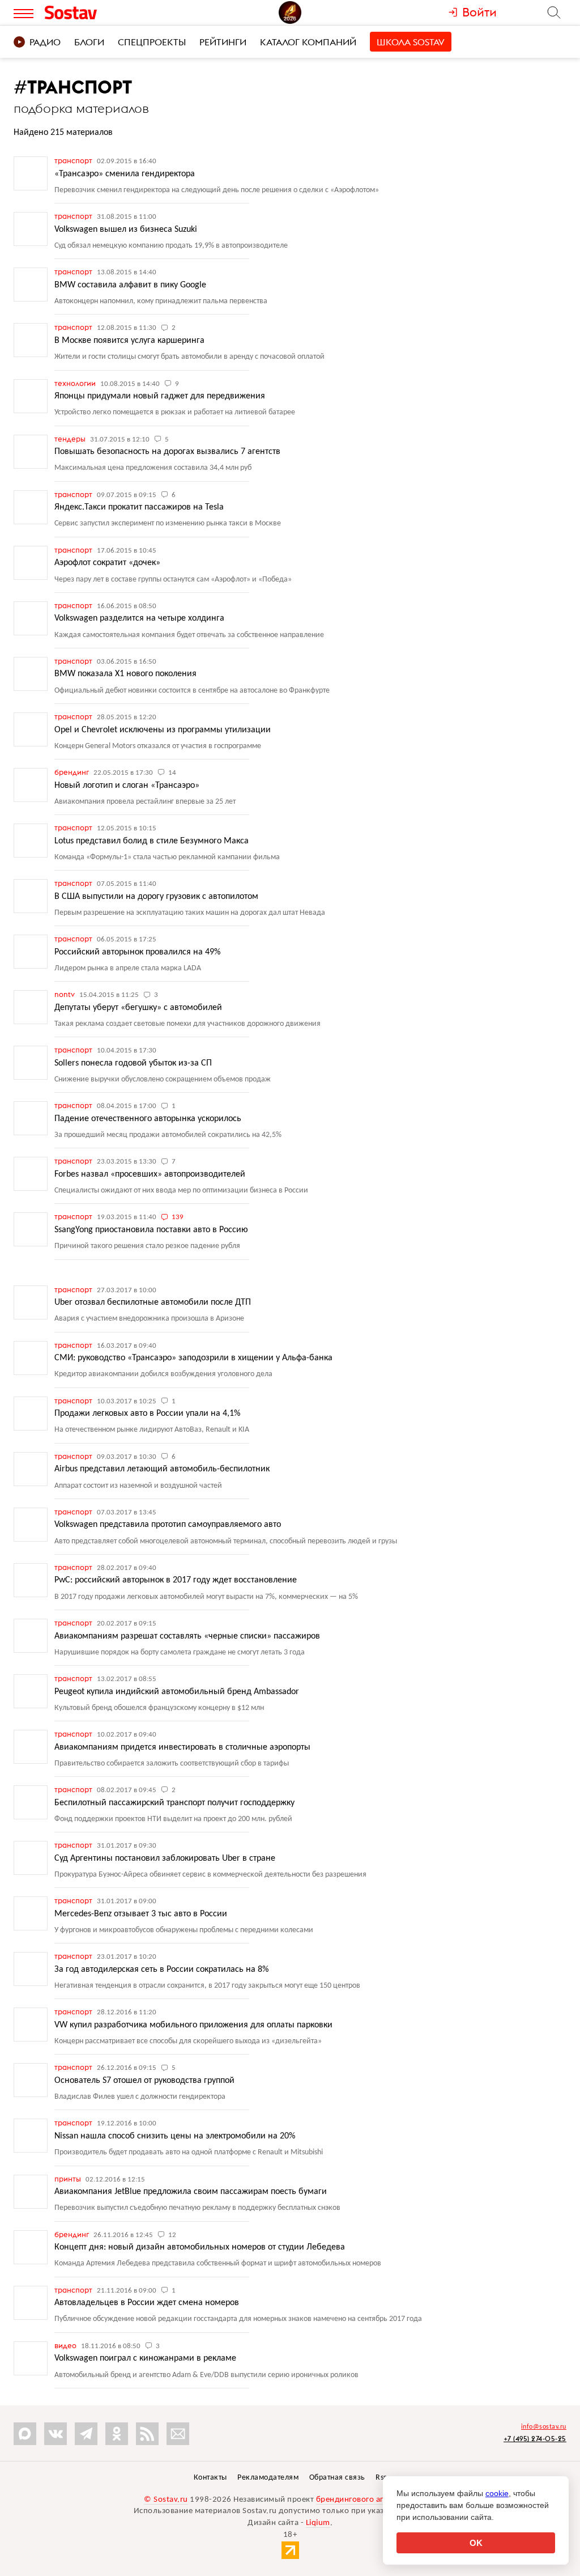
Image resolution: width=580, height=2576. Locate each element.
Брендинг (72, 772)
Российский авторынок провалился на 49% (137, 952)
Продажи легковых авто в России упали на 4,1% (147, 1414)
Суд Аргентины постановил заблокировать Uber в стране (165, 1858)
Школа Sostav (411, 42)
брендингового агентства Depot (376, 2500)
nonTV (65, 994)
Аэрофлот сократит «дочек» (107, 563)
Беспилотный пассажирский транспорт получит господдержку (174, 1803)
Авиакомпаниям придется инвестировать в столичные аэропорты (182, 1747)
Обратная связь (337, 2478)
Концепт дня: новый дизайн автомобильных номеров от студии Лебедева (200, 2247)
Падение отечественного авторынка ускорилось (148, 1119)
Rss (381, 2478)
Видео (66, 2345)
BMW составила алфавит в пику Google (130, 285)
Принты (69, 2179)
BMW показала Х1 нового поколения (125, 674)
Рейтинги (223, 42)
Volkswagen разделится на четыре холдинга (139, 618)
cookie (497, 2493)
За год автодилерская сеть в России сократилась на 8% (161, 1970)
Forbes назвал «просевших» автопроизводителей (150, 1174)
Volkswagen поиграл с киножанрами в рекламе (145, 2358)
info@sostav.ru (544, 2427)
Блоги (89, 42)
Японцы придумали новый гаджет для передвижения (160, 396)
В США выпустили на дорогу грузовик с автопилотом (156, 897)
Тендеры (71, 439)
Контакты (210, 2478)
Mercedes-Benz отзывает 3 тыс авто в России (141, 1914)
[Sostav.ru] (94, 12)
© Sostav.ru (166, 2500)
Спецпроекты (152, 42)
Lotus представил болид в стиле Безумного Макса (152, 841)
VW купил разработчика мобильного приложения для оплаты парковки (193, 2025)
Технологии (76, 383)
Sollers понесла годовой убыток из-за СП (133, 1063)
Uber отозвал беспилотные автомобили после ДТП (153, 1302)
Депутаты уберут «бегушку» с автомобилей (138, 1008)
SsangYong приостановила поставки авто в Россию (151, 1230)
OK (476, 2543)
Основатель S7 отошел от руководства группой (144, 2081)
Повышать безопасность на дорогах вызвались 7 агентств (167, 452)
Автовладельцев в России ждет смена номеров (147, 2303)
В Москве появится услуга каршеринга (129, 341)
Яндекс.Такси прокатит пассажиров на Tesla (139, 507)
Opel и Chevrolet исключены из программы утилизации (163, 730)
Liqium (318, 2523)
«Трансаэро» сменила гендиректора (125, 174)
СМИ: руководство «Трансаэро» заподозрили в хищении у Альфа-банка (193, 1358)
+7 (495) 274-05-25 (535, 2439)
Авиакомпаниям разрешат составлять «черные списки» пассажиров (187, 1636)
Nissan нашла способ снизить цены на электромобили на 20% (175, 2136)
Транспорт (74, 160)
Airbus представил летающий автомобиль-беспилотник (162, 1469)
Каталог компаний (308, 42)
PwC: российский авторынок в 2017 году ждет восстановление (176, 1580)
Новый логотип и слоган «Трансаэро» (127, 786)
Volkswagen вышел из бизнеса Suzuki (126, 230)
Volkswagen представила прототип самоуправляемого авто (168, 1525)
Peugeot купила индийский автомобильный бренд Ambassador (177, 1692)
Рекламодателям (268, 2478)
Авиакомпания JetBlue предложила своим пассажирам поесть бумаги (191, 2192)
